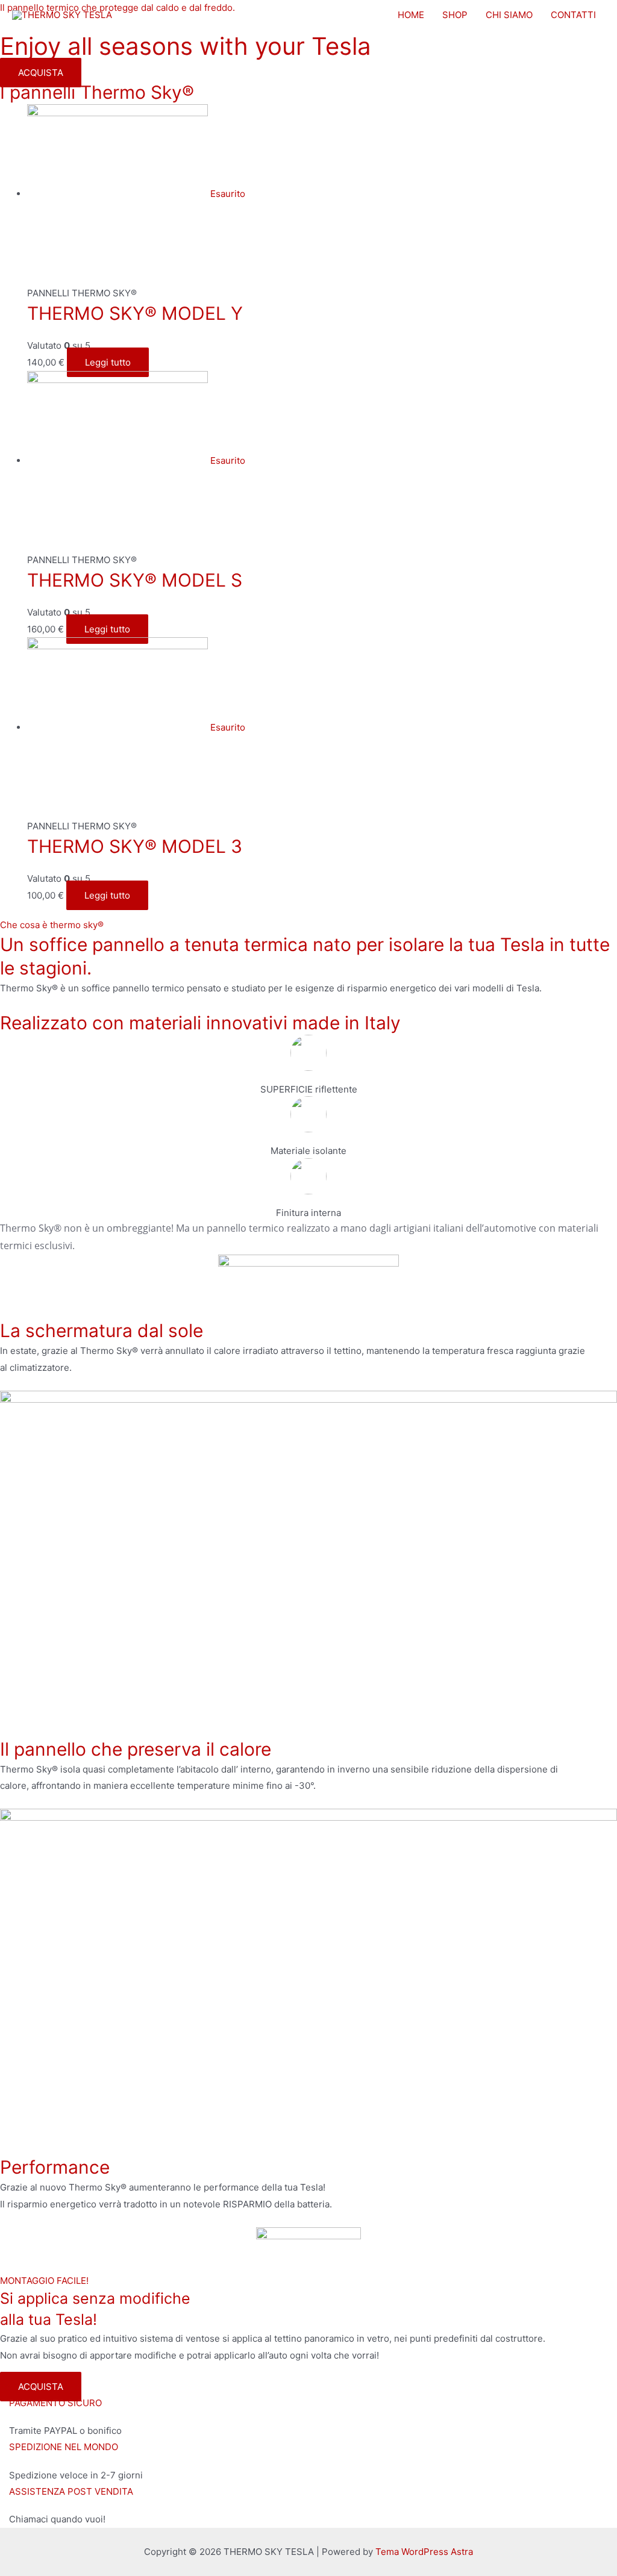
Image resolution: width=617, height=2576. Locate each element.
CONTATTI (573, 15)
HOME (411, 15)
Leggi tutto (108, 362)
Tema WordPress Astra (424, 2552)
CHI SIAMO (509, 15)
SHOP (455, 15)
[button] (41, 73)
